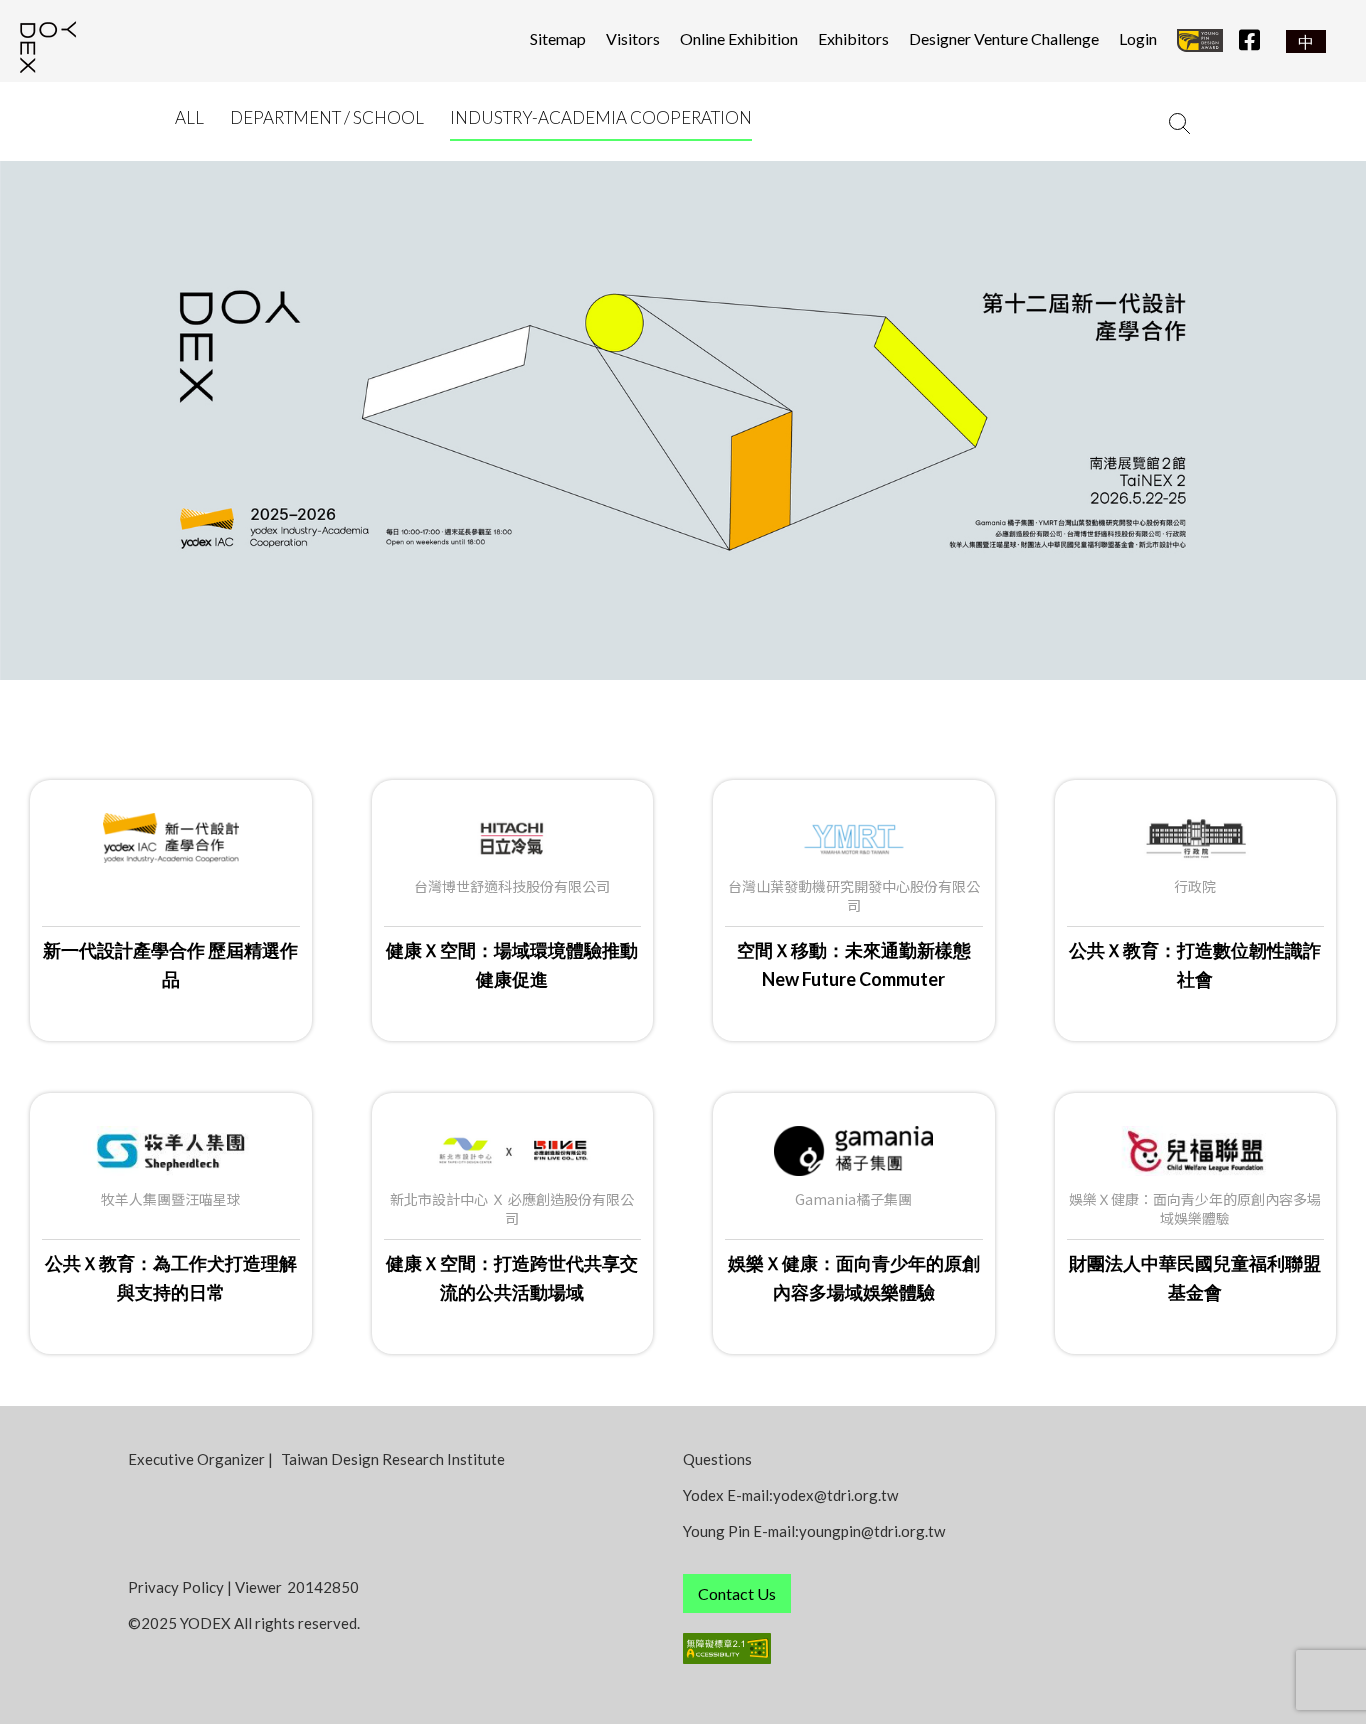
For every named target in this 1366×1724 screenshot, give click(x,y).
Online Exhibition (739, 38)
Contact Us (737, 1593)
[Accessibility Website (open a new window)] (960, 1648)
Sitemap (558, 38)
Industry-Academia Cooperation (601, 117)
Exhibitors (853, 38)
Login (1138, 38)
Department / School (327, 117)
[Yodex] (65, 49)
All (189, 117)
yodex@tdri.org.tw (835, 1495)
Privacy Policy (176, 1587)
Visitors (633, 38)
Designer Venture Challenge (1004, 38)
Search (1178, 123)
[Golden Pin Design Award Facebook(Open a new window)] (1200, 39)
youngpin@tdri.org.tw (872, 1531)
